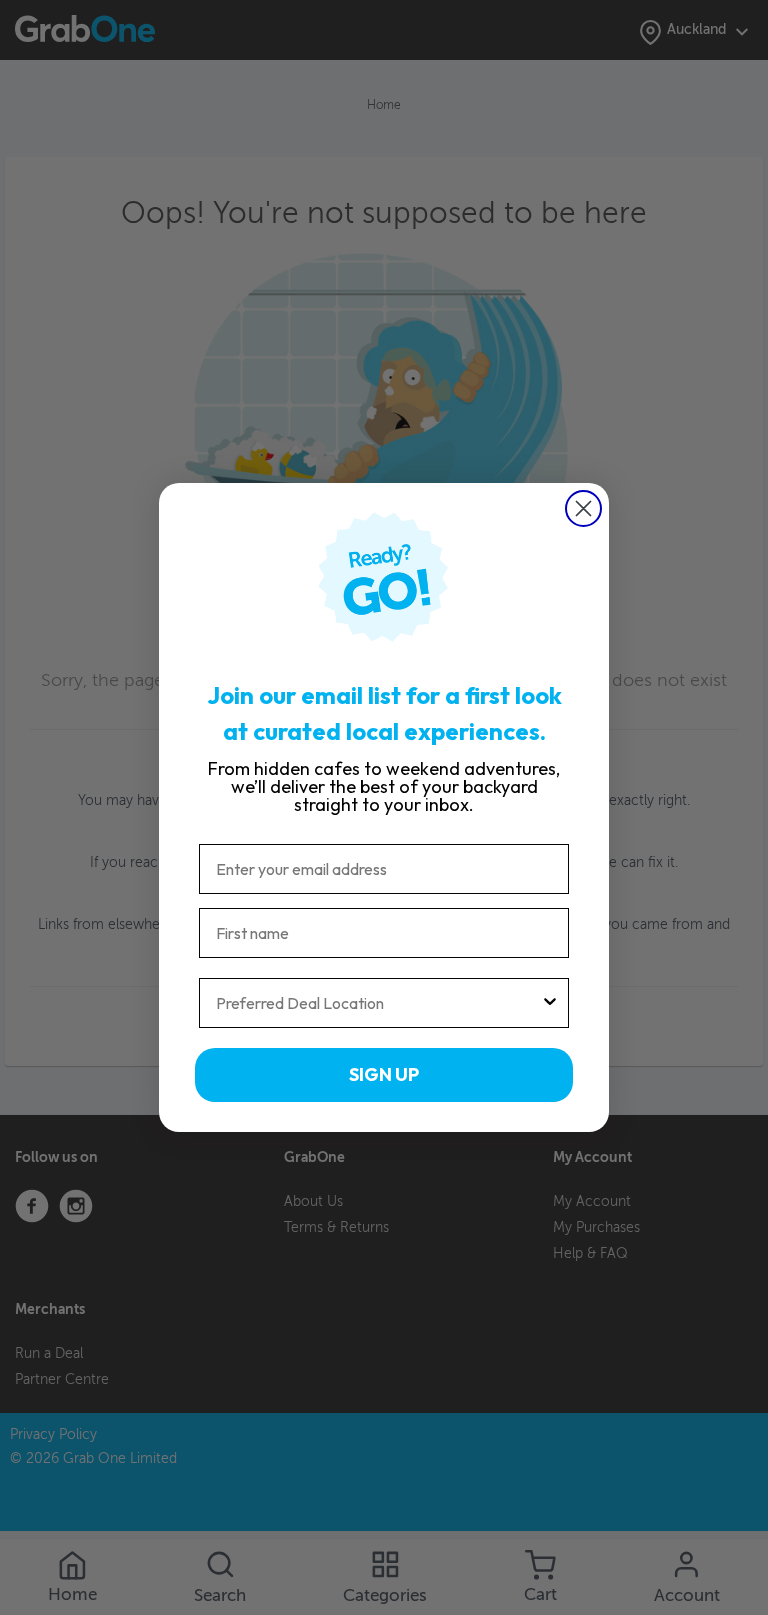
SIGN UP (384, 1074)
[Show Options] (550, 1003)
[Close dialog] (583, 508)
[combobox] (378, 1003)
